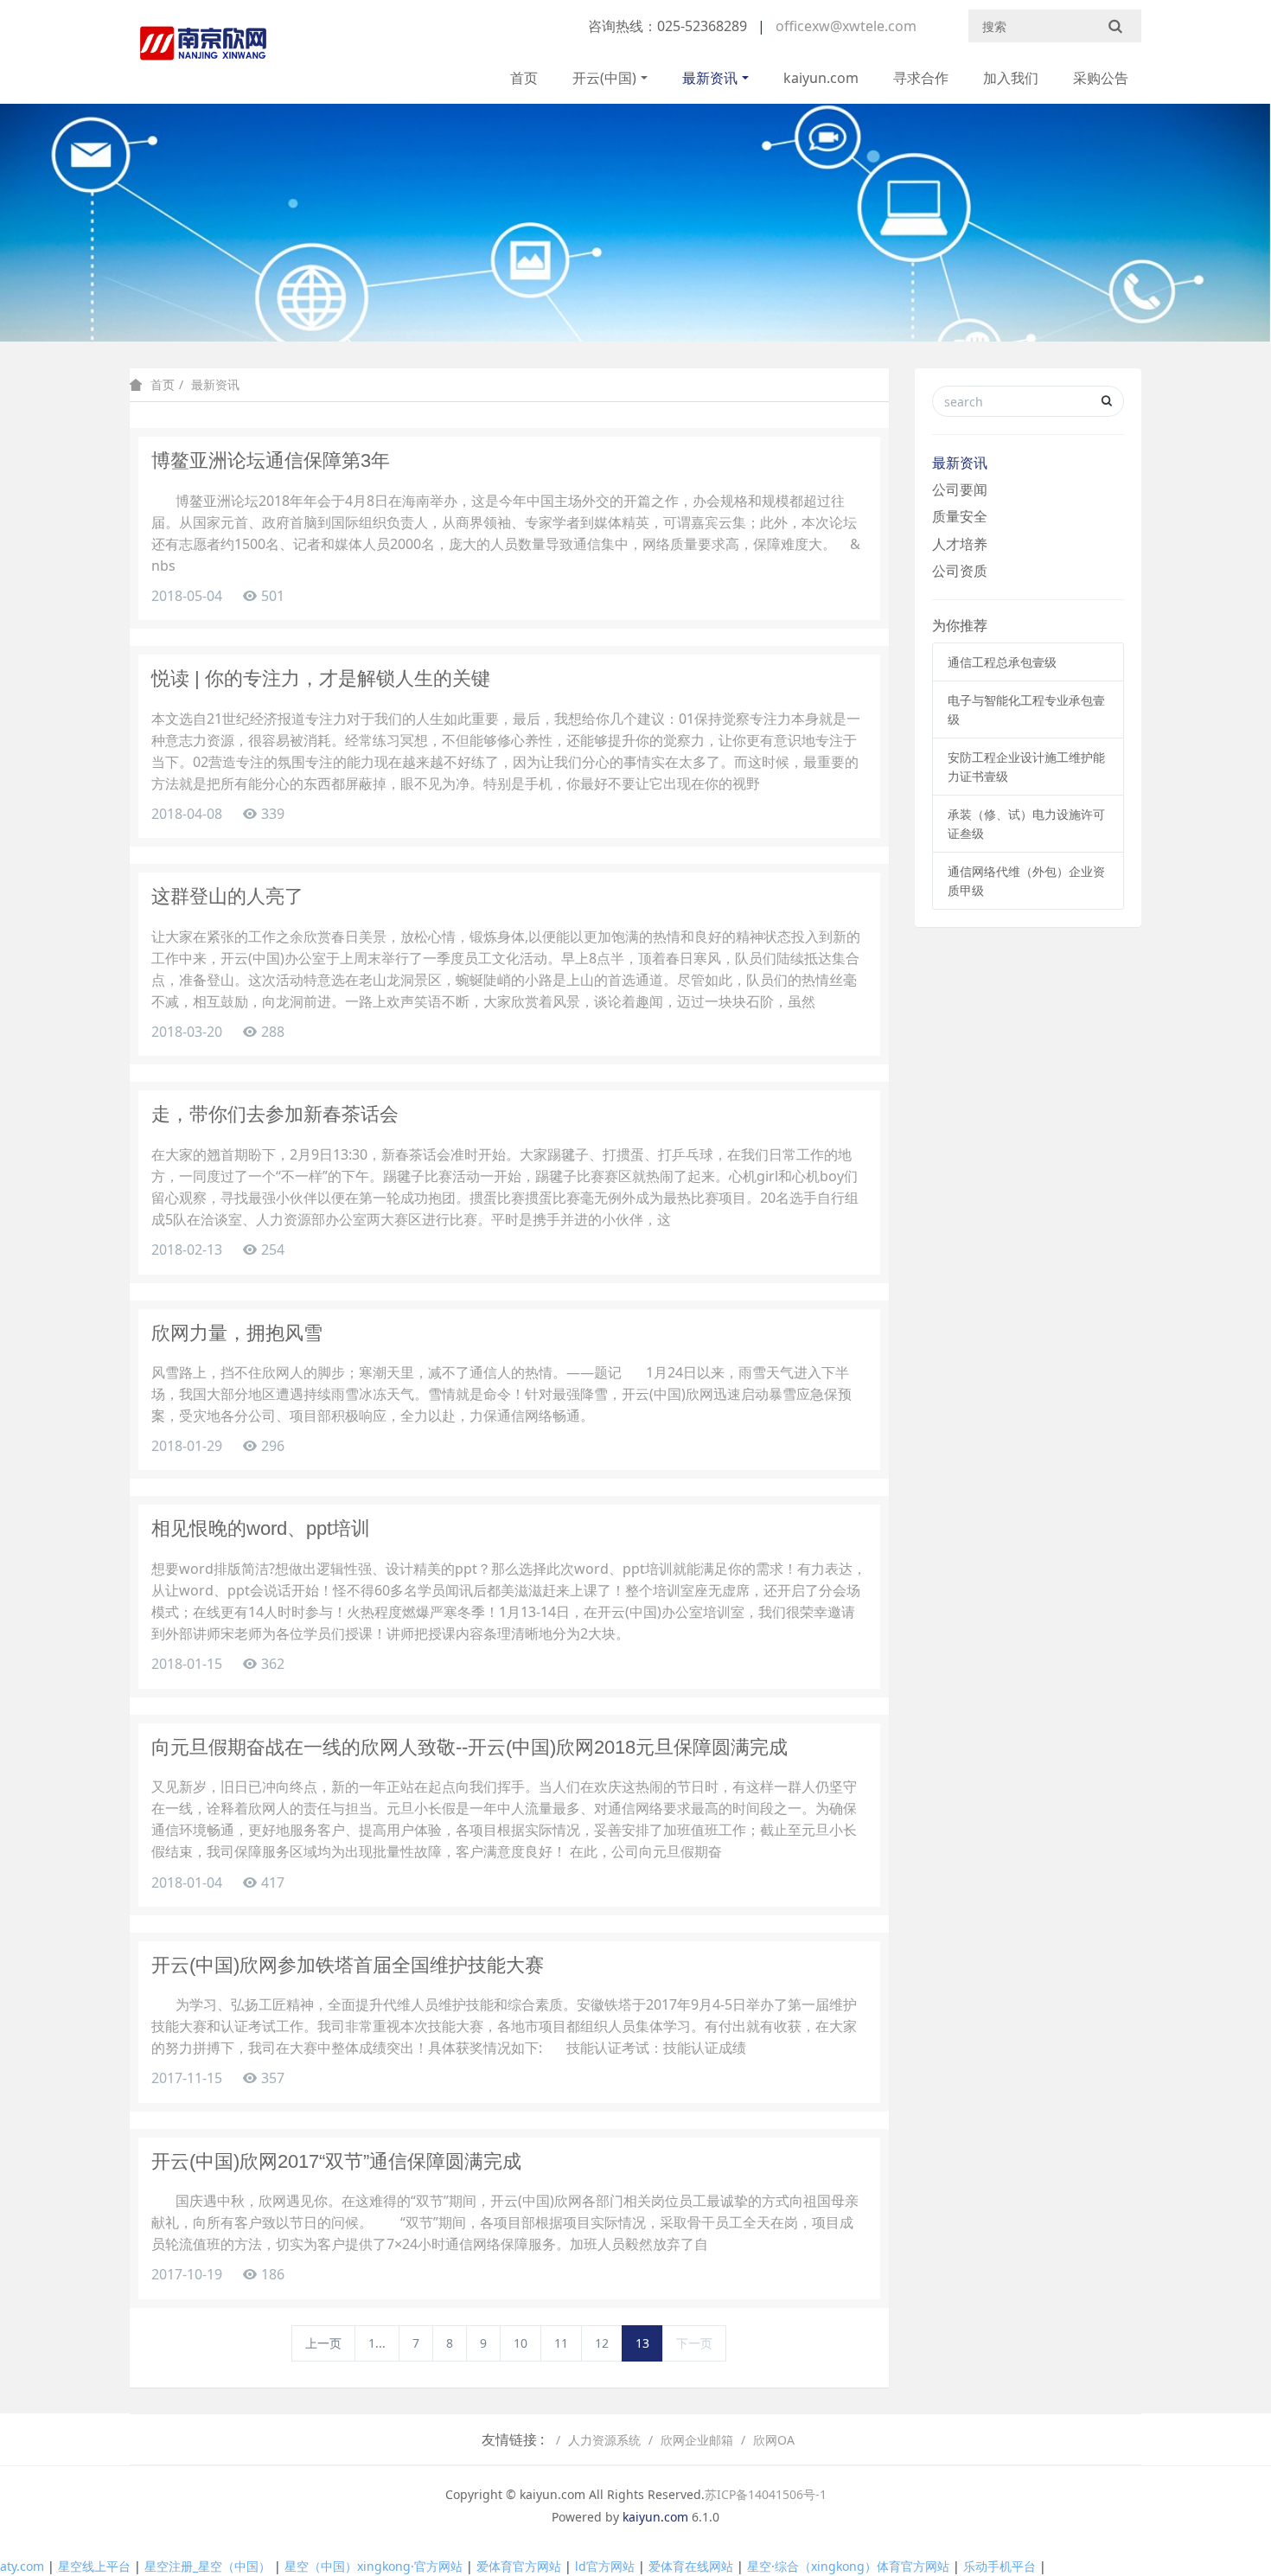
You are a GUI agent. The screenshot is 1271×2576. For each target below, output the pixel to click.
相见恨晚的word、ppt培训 (261, 1528)
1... (377, 2343)
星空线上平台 (94, 2566)
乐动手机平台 (1000, 2566)
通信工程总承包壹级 (1002, 662)
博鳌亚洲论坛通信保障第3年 (271, 460)
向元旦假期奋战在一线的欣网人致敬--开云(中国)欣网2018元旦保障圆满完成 (469, 1747)
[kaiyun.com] (203, 52)
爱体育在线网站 (691, 2566)
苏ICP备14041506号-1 (766, 2494)
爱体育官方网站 (519, 2566)
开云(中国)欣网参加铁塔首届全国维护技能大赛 (348, 1965)
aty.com (22, 2566)
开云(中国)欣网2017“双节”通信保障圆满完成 (336, 2161)
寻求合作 (921, 78)
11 (561, 2343)
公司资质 (960, 571)
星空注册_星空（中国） (208, 2566)
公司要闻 (960, 489)
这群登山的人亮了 (227, 896)
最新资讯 (710, 78)
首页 (524, 78)
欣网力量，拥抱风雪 (237, 1333)
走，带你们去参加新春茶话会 (275, 1114)
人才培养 (960, 544)
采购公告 (1101, 78)
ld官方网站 (605, 2566)
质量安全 (960, 516)
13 (642, 2343)
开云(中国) (604, 78)
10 (521, 2343)
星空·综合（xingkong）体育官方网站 (848, 2566)
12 (602, 2343)
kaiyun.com (821, 78)
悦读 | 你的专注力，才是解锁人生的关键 (321, 678)
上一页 (323, 2343)
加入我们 (1011, 78)
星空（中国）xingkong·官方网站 (374, 2566)
